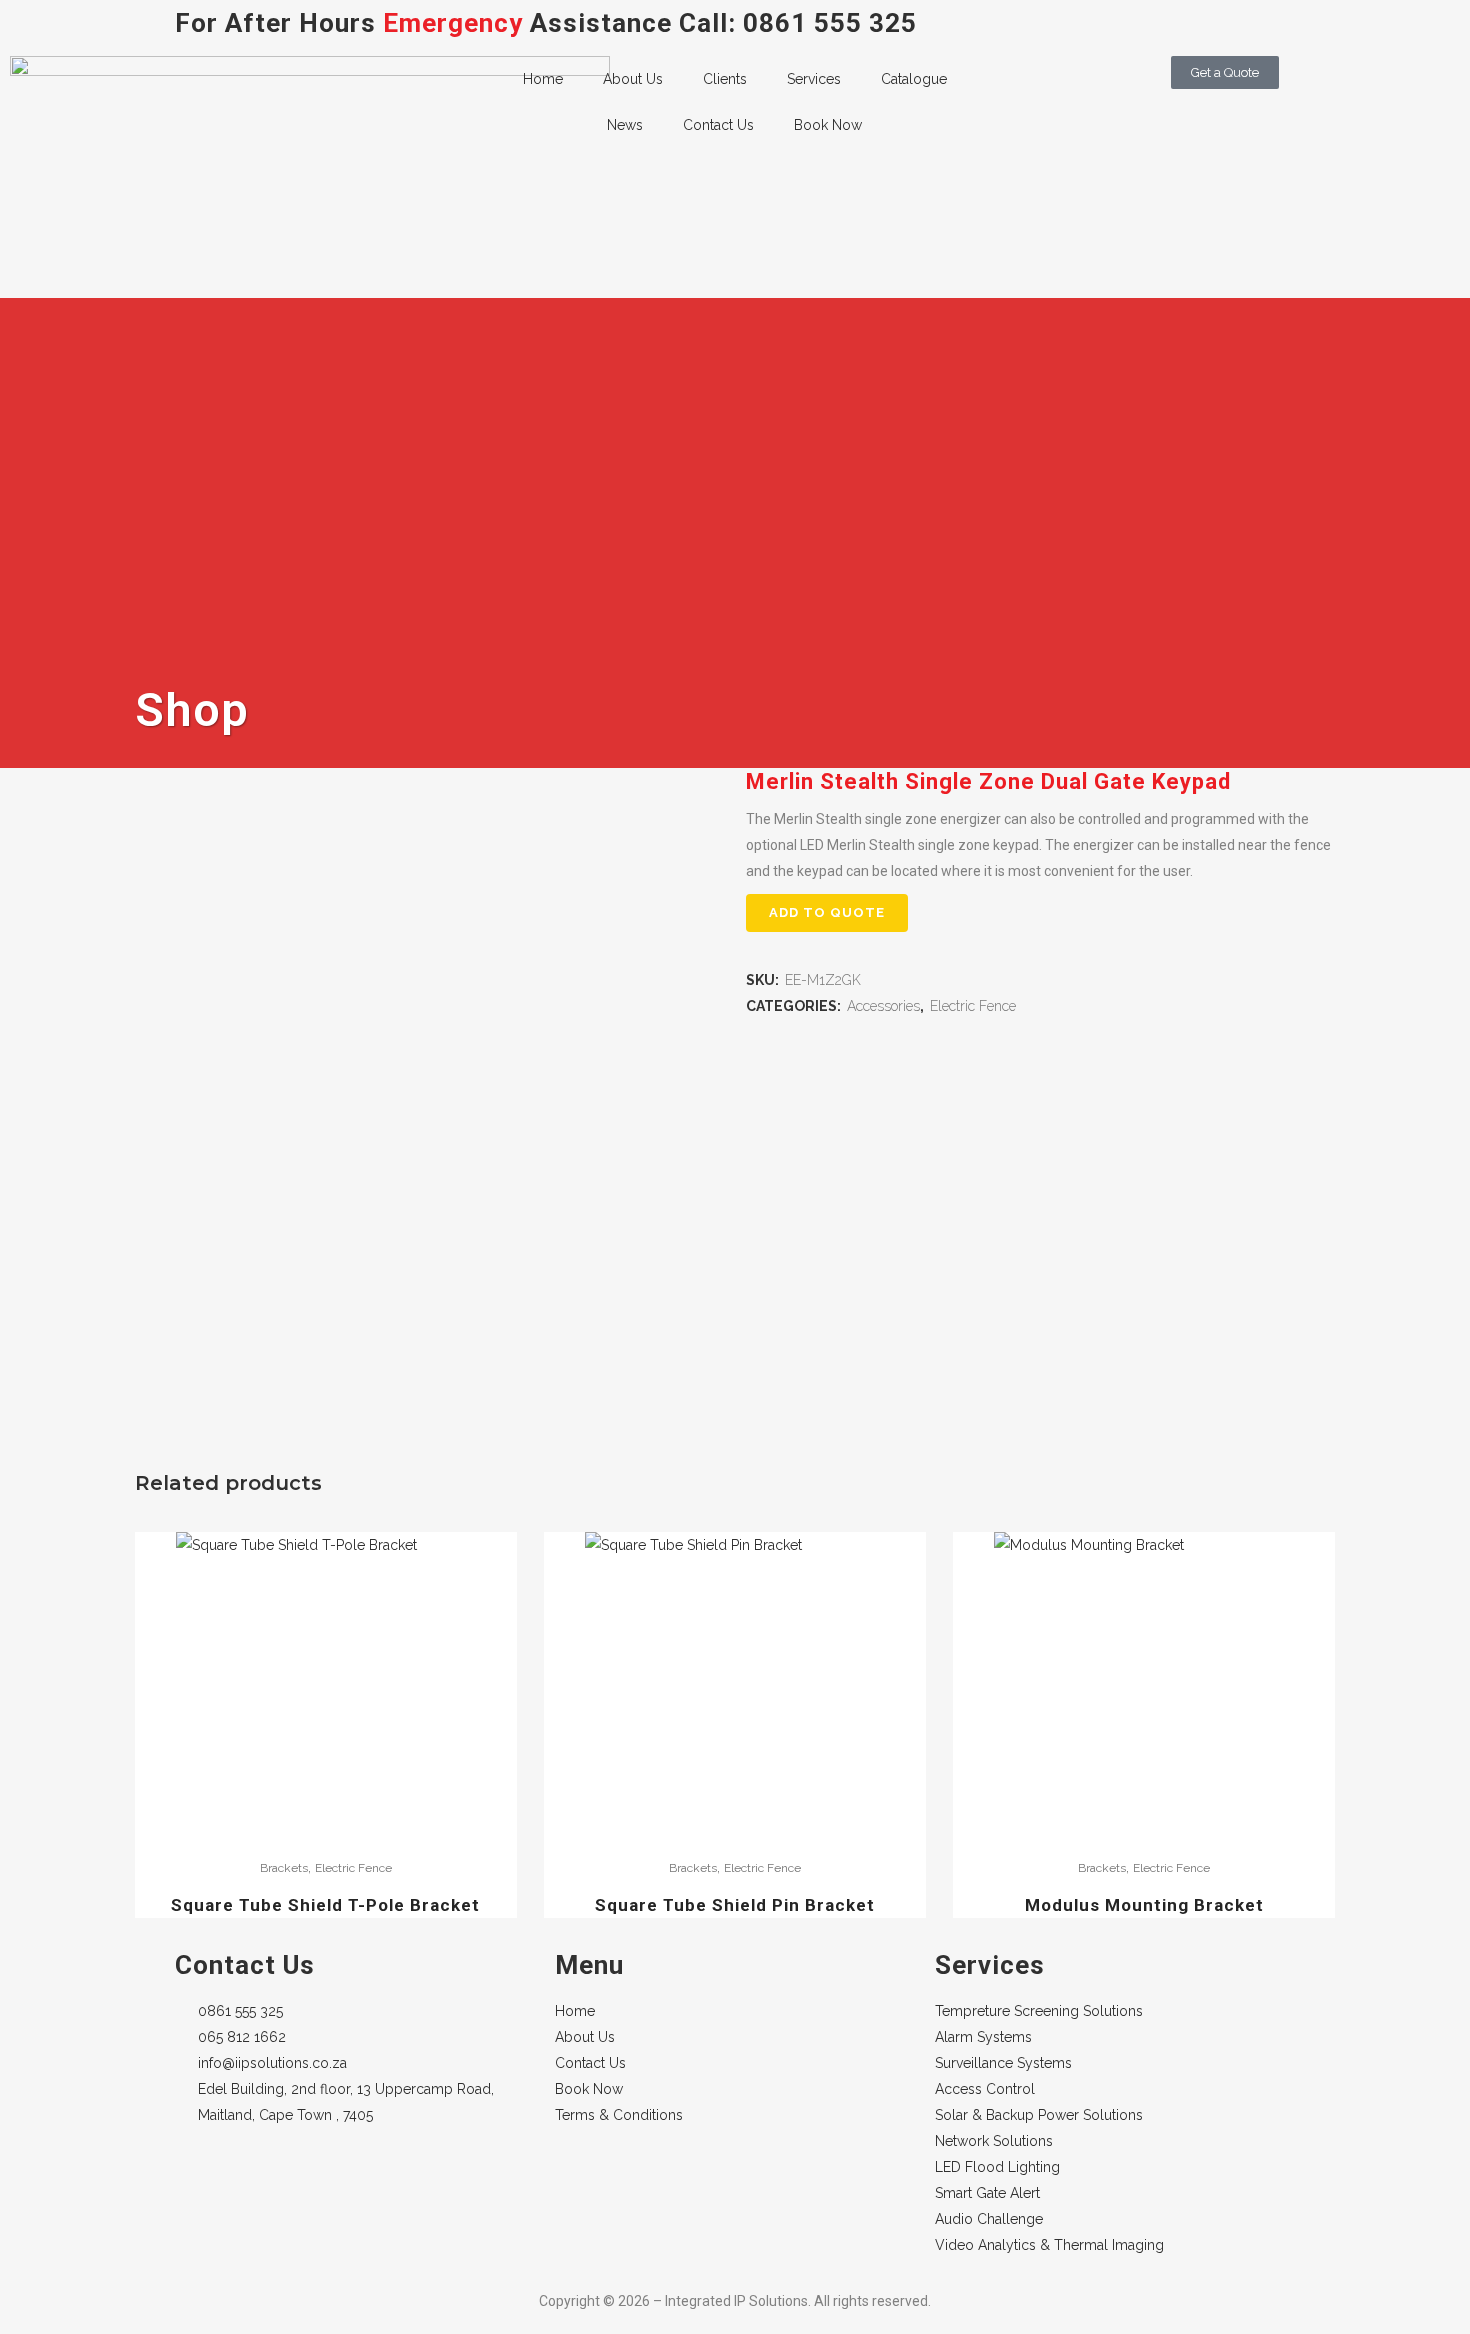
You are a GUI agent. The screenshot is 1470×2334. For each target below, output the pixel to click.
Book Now (828, 125)
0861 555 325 (830, 23)
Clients (725, 79)
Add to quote (827, 912)
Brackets (284, 1868)
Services (814, 79)
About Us (633, 79)
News (625, 125)
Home (543, 79)
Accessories (883, 1006)
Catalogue (914, 79)
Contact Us (718, 125)
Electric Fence (973, 1006)
